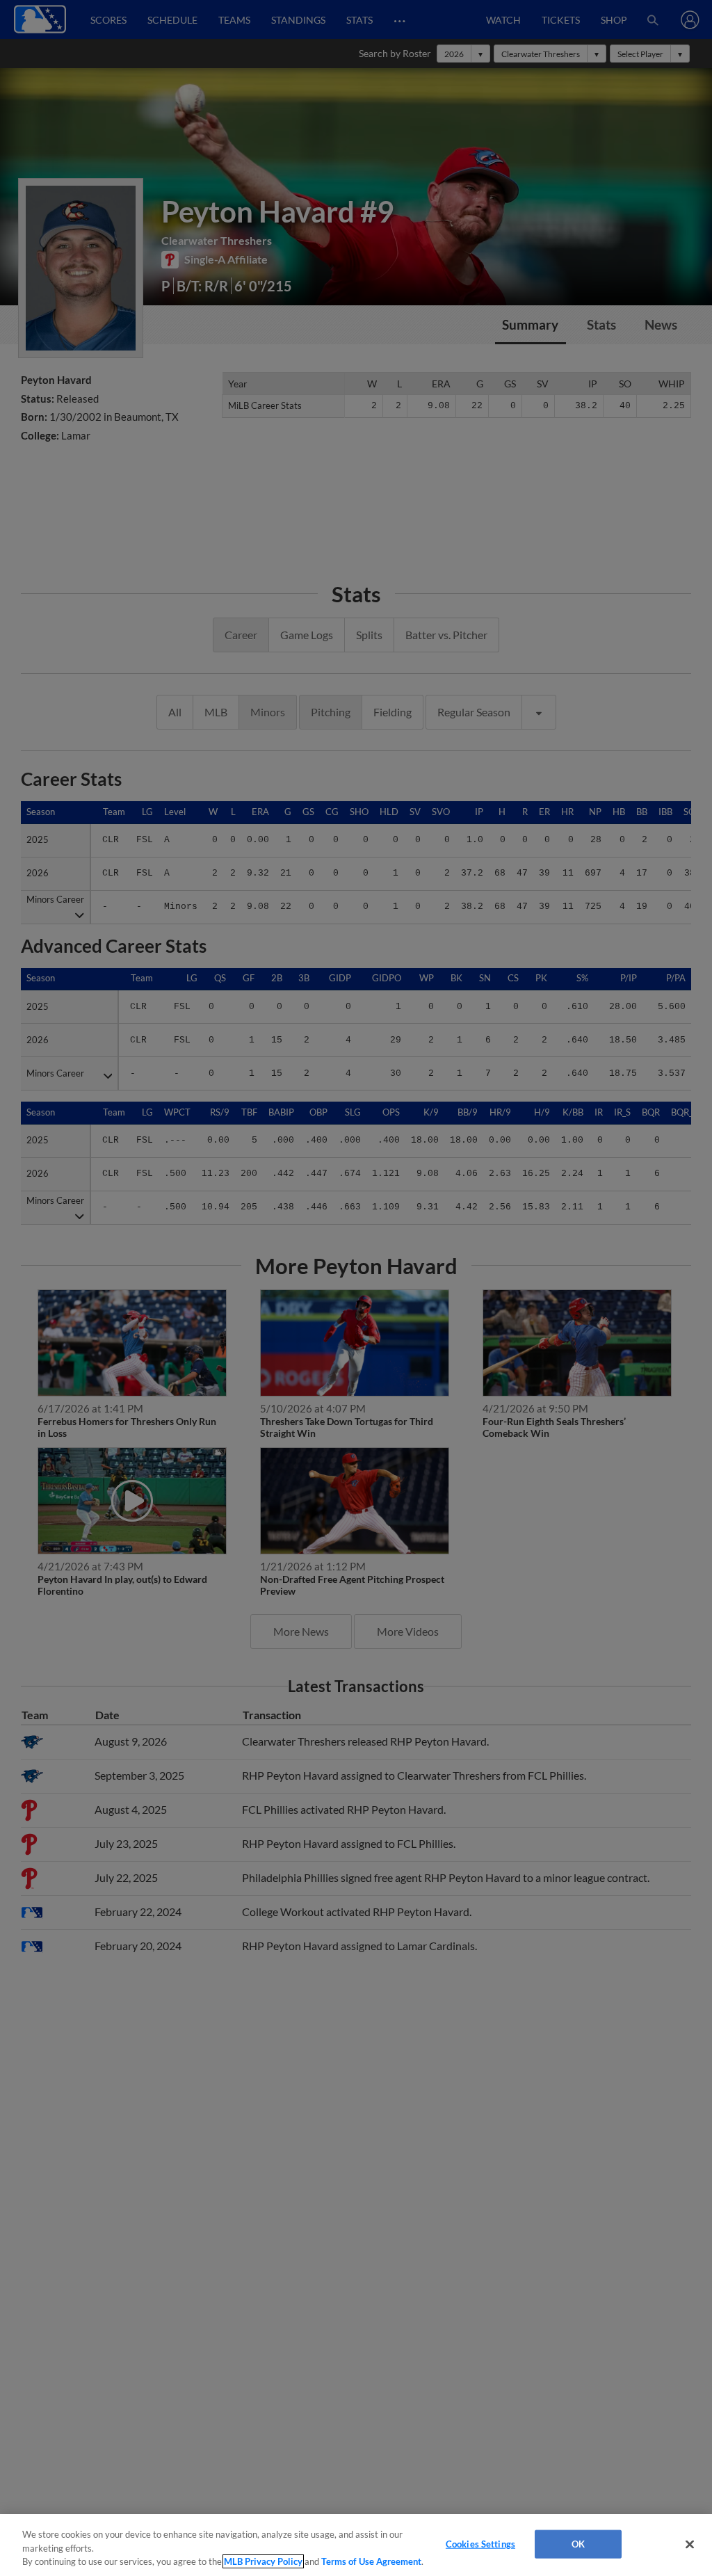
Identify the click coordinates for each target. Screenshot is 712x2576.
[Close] (690, 2544)
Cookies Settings (480, 2543)
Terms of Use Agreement (371, 2561)
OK (578, 2543)
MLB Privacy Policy (263, 2561)
